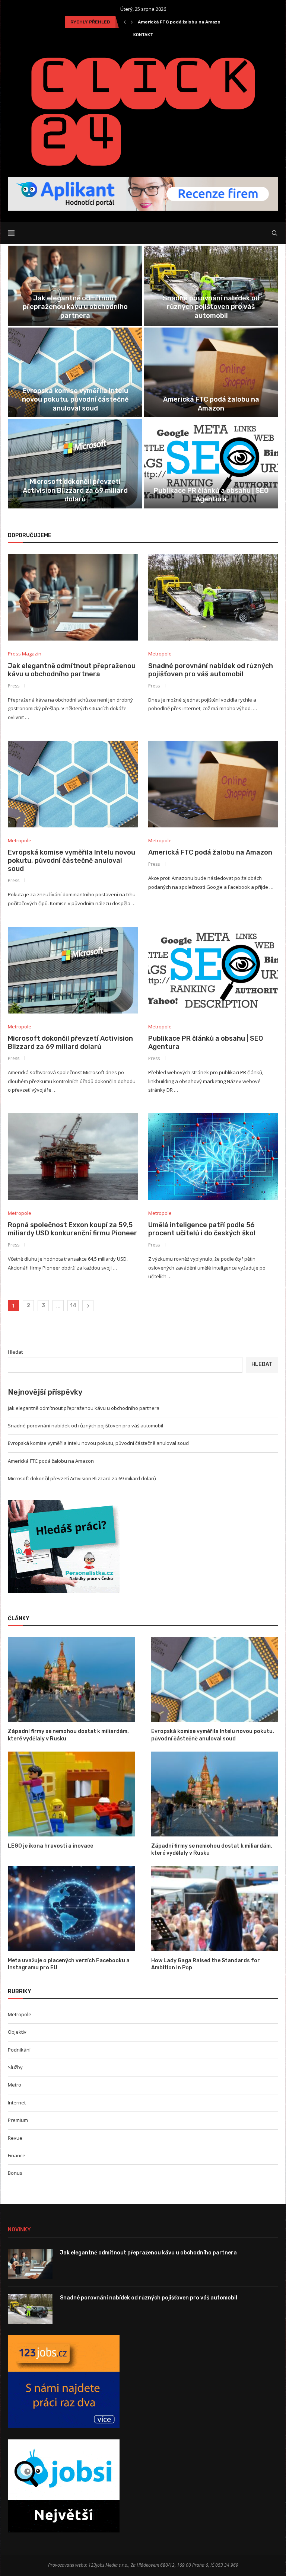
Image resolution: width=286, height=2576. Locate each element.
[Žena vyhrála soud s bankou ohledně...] (75, 372)
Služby (15, 2067)
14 (73, 1305)
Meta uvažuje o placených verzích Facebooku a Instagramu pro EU (69, 1964)
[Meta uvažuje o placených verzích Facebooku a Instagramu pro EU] (71, 1908)
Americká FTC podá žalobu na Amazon (210, 852)
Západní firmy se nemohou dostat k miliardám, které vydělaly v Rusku (68, 1735)
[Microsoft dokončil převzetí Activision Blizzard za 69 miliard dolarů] (73, 970)
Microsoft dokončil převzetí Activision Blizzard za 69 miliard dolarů (70, 1043)
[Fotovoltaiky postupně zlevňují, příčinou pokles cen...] (211, 464)
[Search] (274, 233)
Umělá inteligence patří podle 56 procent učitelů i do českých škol (211, 311)
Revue (15, 2138)
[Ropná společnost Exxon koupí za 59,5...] (75, 286)
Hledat (15, 1352)
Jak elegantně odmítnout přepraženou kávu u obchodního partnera (72, 670)
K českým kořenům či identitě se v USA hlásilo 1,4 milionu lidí (211, 404)
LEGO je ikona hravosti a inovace (50, 1846)
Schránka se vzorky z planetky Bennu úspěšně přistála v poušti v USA (75, 495)
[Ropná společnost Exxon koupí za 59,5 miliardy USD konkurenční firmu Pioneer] (73, 1157)
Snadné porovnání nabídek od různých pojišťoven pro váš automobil (211, 670)
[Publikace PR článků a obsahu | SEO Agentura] (213, 970)
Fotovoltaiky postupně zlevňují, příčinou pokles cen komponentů (211, 495)
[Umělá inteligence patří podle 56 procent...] (211, 286)
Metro (15, 2085)
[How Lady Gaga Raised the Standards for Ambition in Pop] (215, 1908)
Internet (17, 2103)
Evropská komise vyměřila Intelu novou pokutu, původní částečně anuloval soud (71, 861)
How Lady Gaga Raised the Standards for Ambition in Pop (206, 1964)
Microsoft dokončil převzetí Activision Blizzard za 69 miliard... (208, 22)
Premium (18, 2120)
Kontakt (143, 35)
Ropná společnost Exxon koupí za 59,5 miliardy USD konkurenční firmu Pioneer (75, 307)
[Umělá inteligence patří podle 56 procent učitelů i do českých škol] (213, 1157)
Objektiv (17, 2032)
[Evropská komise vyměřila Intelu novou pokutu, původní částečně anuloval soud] (73, 784)
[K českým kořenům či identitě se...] (211, 372)
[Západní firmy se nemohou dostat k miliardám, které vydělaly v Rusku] (71, 1680)
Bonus (15, 2173)
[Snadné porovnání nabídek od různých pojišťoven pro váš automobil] (213, 598)
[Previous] (125, 22)
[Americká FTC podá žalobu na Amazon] (213, 784)
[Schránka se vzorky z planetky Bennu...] (75, 464)
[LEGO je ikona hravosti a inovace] (71, 1794)
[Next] (132, 22)
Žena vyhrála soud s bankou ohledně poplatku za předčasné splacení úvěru (75, 400)
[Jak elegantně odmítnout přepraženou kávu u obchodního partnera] (73, 598)
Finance (17, 2155)
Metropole (20, 2014)
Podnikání (19, 2050)
